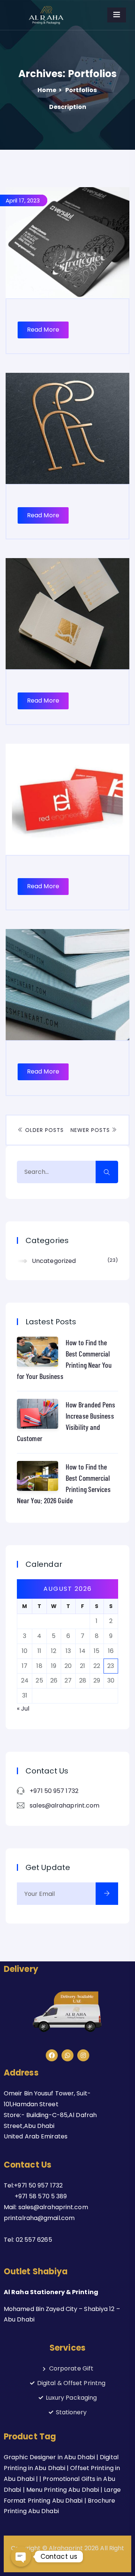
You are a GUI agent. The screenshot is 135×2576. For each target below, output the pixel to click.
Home (47, 90)
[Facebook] (52, 2055)
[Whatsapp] (67, 2055)
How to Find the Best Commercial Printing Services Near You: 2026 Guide (64, 1483)
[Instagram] (83, 2055)
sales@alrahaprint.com (64, 1805)
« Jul (23, 1709)
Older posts (43, 1130)
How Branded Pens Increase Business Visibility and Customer (66, 1421)
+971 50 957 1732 (54, 1791)
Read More (43, 330)
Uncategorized (74, 1261)
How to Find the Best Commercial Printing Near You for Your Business (64, 1359)
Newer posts (91, 1130)
